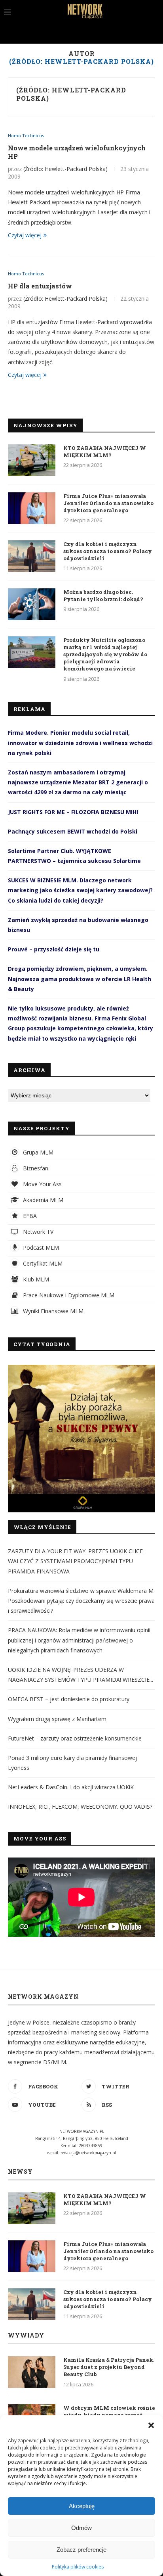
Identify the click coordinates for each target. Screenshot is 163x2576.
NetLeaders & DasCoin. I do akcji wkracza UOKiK (71, 1787)
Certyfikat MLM (42, 1263)
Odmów (81, 2528)
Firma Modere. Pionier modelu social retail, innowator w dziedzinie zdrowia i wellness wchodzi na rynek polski (80, 742)
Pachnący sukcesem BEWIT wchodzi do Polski (73, 831)
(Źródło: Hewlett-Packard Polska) (71, 94)
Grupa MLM (37, 1152)
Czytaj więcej (25, 235)
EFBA (29, 1216)
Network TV (37, 1232)
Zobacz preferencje (81, 2550)
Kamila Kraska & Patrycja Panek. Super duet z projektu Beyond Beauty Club (109, 2367)
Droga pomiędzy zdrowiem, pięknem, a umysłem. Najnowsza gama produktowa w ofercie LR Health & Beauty (80, 979)
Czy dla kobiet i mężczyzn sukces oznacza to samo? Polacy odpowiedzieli (108, 551)
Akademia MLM (42, 1200)
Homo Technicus (26, 135)
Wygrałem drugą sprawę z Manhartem (57, 1719)
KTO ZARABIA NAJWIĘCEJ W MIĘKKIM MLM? (105, 451)
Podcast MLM (40, 1248)
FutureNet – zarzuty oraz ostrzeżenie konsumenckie (75, 1738)
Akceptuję (82, 2506)
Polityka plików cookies (78, 2567)
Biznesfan (35, 1168)
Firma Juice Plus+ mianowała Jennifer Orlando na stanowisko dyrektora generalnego (108, 503)
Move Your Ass (42, 1184)
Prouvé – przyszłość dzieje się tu (54, 949)
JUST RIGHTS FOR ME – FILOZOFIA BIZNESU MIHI (73, 812)
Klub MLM (35, 1279)
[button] (151, 2425)
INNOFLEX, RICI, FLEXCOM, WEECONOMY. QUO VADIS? (80, 1807)
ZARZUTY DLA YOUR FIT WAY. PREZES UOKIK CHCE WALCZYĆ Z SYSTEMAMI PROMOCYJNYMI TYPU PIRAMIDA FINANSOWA (75, 1561)
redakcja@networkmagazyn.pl (88, 2153)
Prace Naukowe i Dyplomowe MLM (68, 1295)
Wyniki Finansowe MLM (52, 1311)
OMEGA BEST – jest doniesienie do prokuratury (69, 1699)
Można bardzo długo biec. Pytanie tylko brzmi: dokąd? (103, 595)
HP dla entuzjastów (40, 286)
